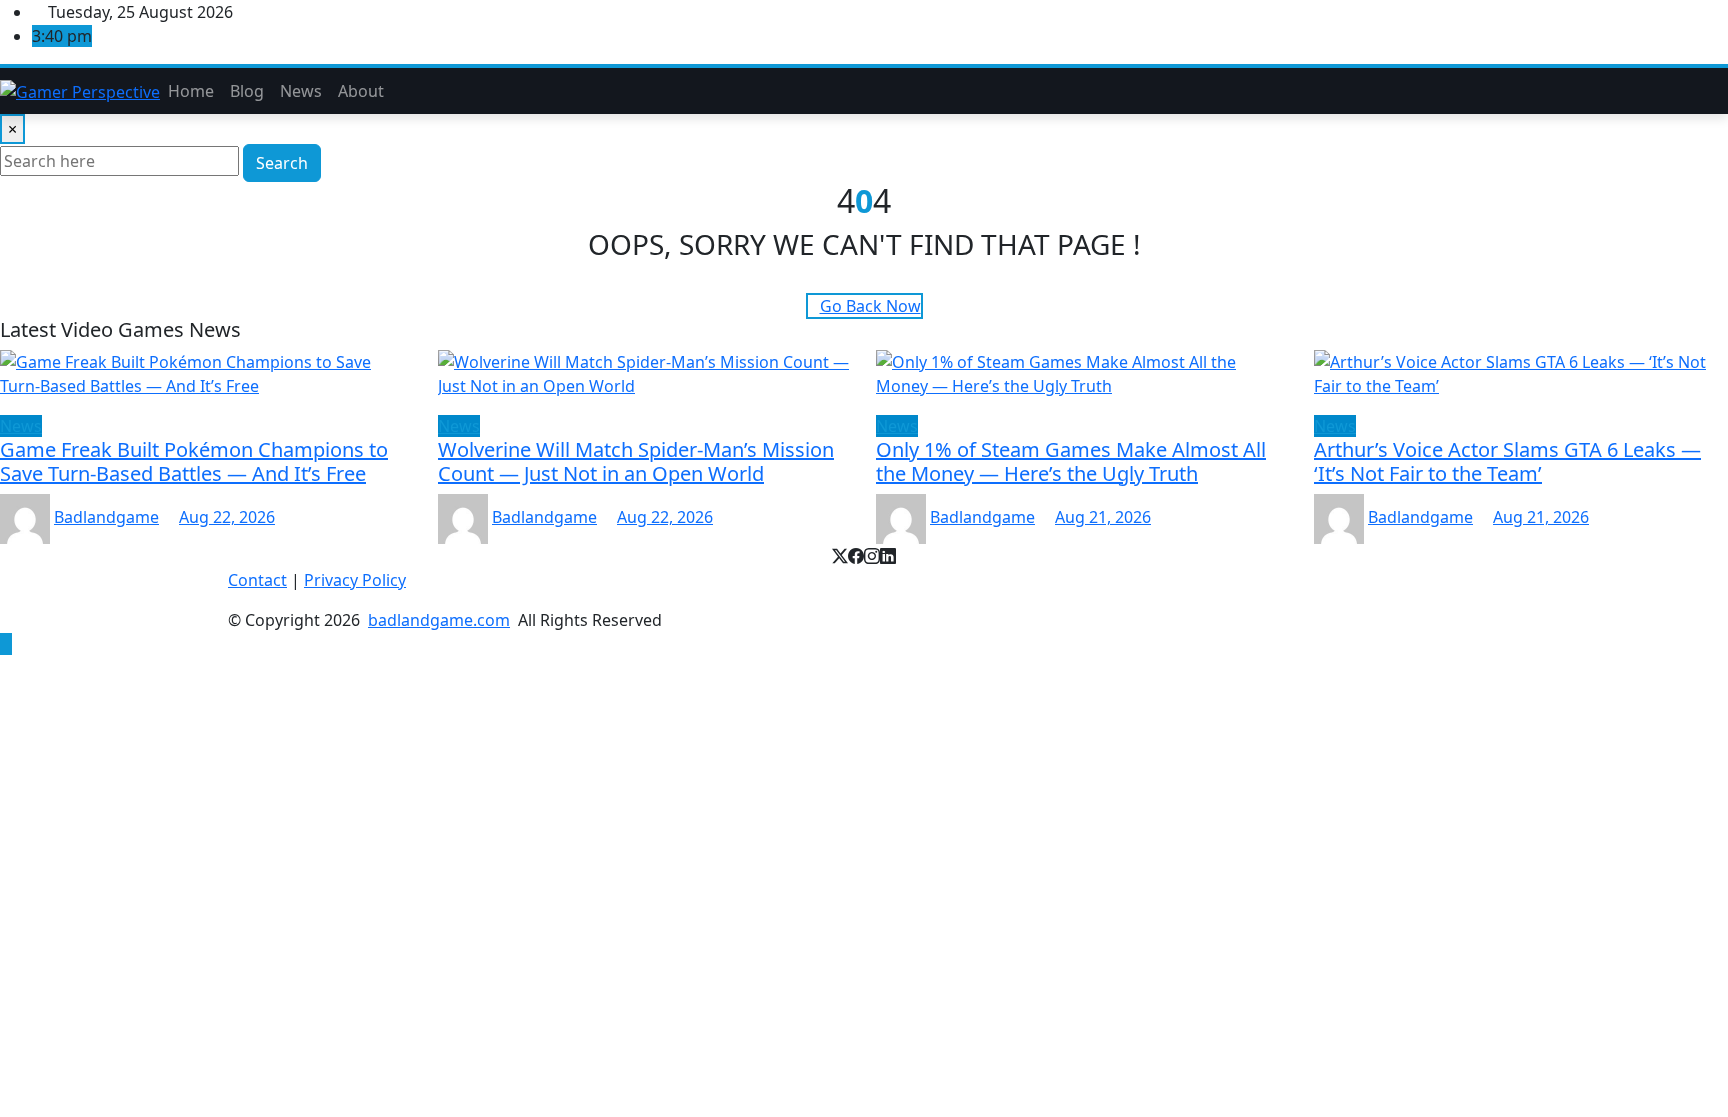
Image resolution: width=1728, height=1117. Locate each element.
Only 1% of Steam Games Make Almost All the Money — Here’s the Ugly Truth (1071, 461)
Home (191, 91)
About (361, 91)
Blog (247, 91)
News (301, 91)
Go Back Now (870, 306)
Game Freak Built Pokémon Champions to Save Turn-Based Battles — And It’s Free (194, 461)
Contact (257, 580)
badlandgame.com (439, 620)
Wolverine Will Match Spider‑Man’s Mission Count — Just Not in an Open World (636, 461)
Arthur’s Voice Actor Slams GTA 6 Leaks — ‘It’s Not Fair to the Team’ (1507, 461)
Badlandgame (106, 517)
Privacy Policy (355, 580)
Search (282, 163)
